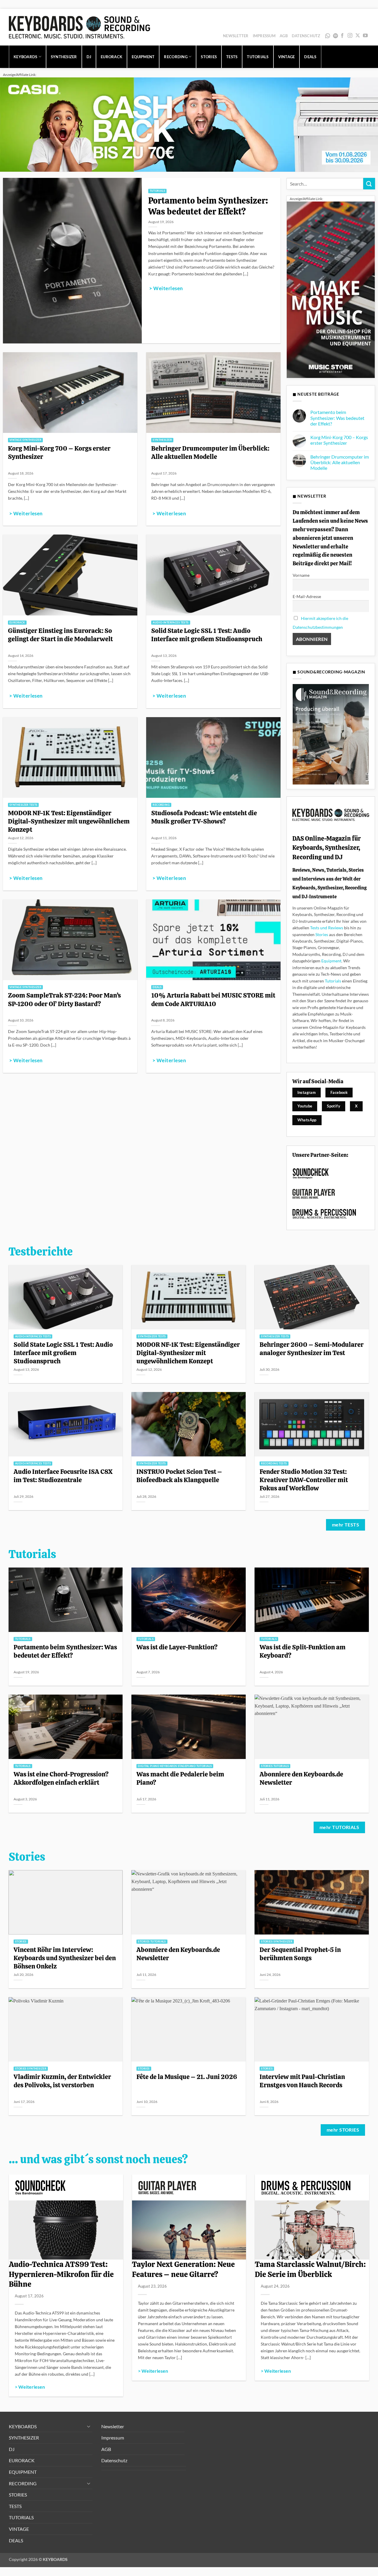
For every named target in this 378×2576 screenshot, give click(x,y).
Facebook (339, 1092)
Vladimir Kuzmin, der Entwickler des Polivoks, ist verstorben (62, 2081)
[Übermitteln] (369, 184)
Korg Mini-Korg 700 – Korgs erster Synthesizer (59, 452)
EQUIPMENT (143, 57)
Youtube (305, 1106)
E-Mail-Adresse (307, 596)
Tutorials (333, 981)
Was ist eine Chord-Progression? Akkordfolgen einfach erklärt (61, 1778)
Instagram (307, 1092)
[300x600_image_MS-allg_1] (331, 289)
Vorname (301, 575)
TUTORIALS (258, 57)
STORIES (209, 57)
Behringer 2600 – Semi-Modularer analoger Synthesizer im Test (312, 1349)
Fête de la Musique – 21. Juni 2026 (187, 2077)
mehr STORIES (343, 2130)
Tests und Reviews (327, 928)
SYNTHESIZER (64, 57)
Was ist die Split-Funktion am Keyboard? (303, 1651)
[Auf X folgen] (358, 36)
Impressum (264, 36)
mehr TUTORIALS (339, 1827)
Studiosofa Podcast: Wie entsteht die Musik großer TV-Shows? (204, 817)
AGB (284, 36)
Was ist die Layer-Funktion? (177, 1647)
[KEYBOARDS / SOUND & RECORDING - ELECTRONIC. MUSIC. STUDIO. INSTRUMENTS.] (79, 27)
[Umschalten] (89, 2426)
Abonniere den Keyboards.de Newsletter (301, 1778)
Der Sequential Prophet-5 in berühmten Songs (300, 1954)
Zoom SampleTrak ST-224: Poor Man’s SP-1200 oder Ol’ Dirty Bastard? (64, 999)
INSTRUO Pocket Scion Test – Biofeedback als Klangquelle (179, 1476)
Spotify (336, 36)
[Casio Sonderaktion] (189, 124)
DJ (89, 57)
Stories (322, 934)
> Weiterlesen (166, 288)
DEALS (310, 57)
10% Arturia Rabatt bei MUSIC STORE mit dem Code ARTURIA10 (213, 999)
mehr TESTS (346, 1525)
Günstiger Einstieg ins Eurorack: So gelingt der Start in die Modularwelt (60, 635)
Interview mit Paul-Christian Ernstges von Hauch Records (302, 2081)
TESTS (232, 57)
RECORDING (176, 57)
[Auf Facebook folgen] (342, 36)
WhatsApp (328, 36)
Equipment (331, 961)
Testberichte (41, 1252)
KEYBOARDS (25, 57)
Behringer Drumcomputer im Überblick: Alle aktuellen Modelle (210, 452)
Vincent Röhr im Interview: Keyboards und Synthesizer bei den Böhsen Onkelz (65, 1958)
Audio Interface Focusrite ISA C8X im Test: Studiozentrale (63, 1476)
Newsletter (236, 36)
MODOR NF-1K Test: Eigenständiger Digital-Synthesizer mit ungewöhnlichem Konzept (69, 821)
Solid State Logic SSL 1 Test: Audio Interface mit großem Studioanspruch (207, 635)
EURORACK (111, 57)
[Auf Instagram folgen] (350, 36)
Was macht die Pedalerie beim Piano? (180, 1778)
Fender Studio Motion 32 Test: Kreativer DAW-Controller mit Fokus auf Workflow (304, 1480)
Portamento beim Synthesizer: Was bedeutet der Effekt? (208, 206)
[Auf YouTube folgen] (365, 36)
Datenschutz (306, 36)
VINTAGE (287, 57)
